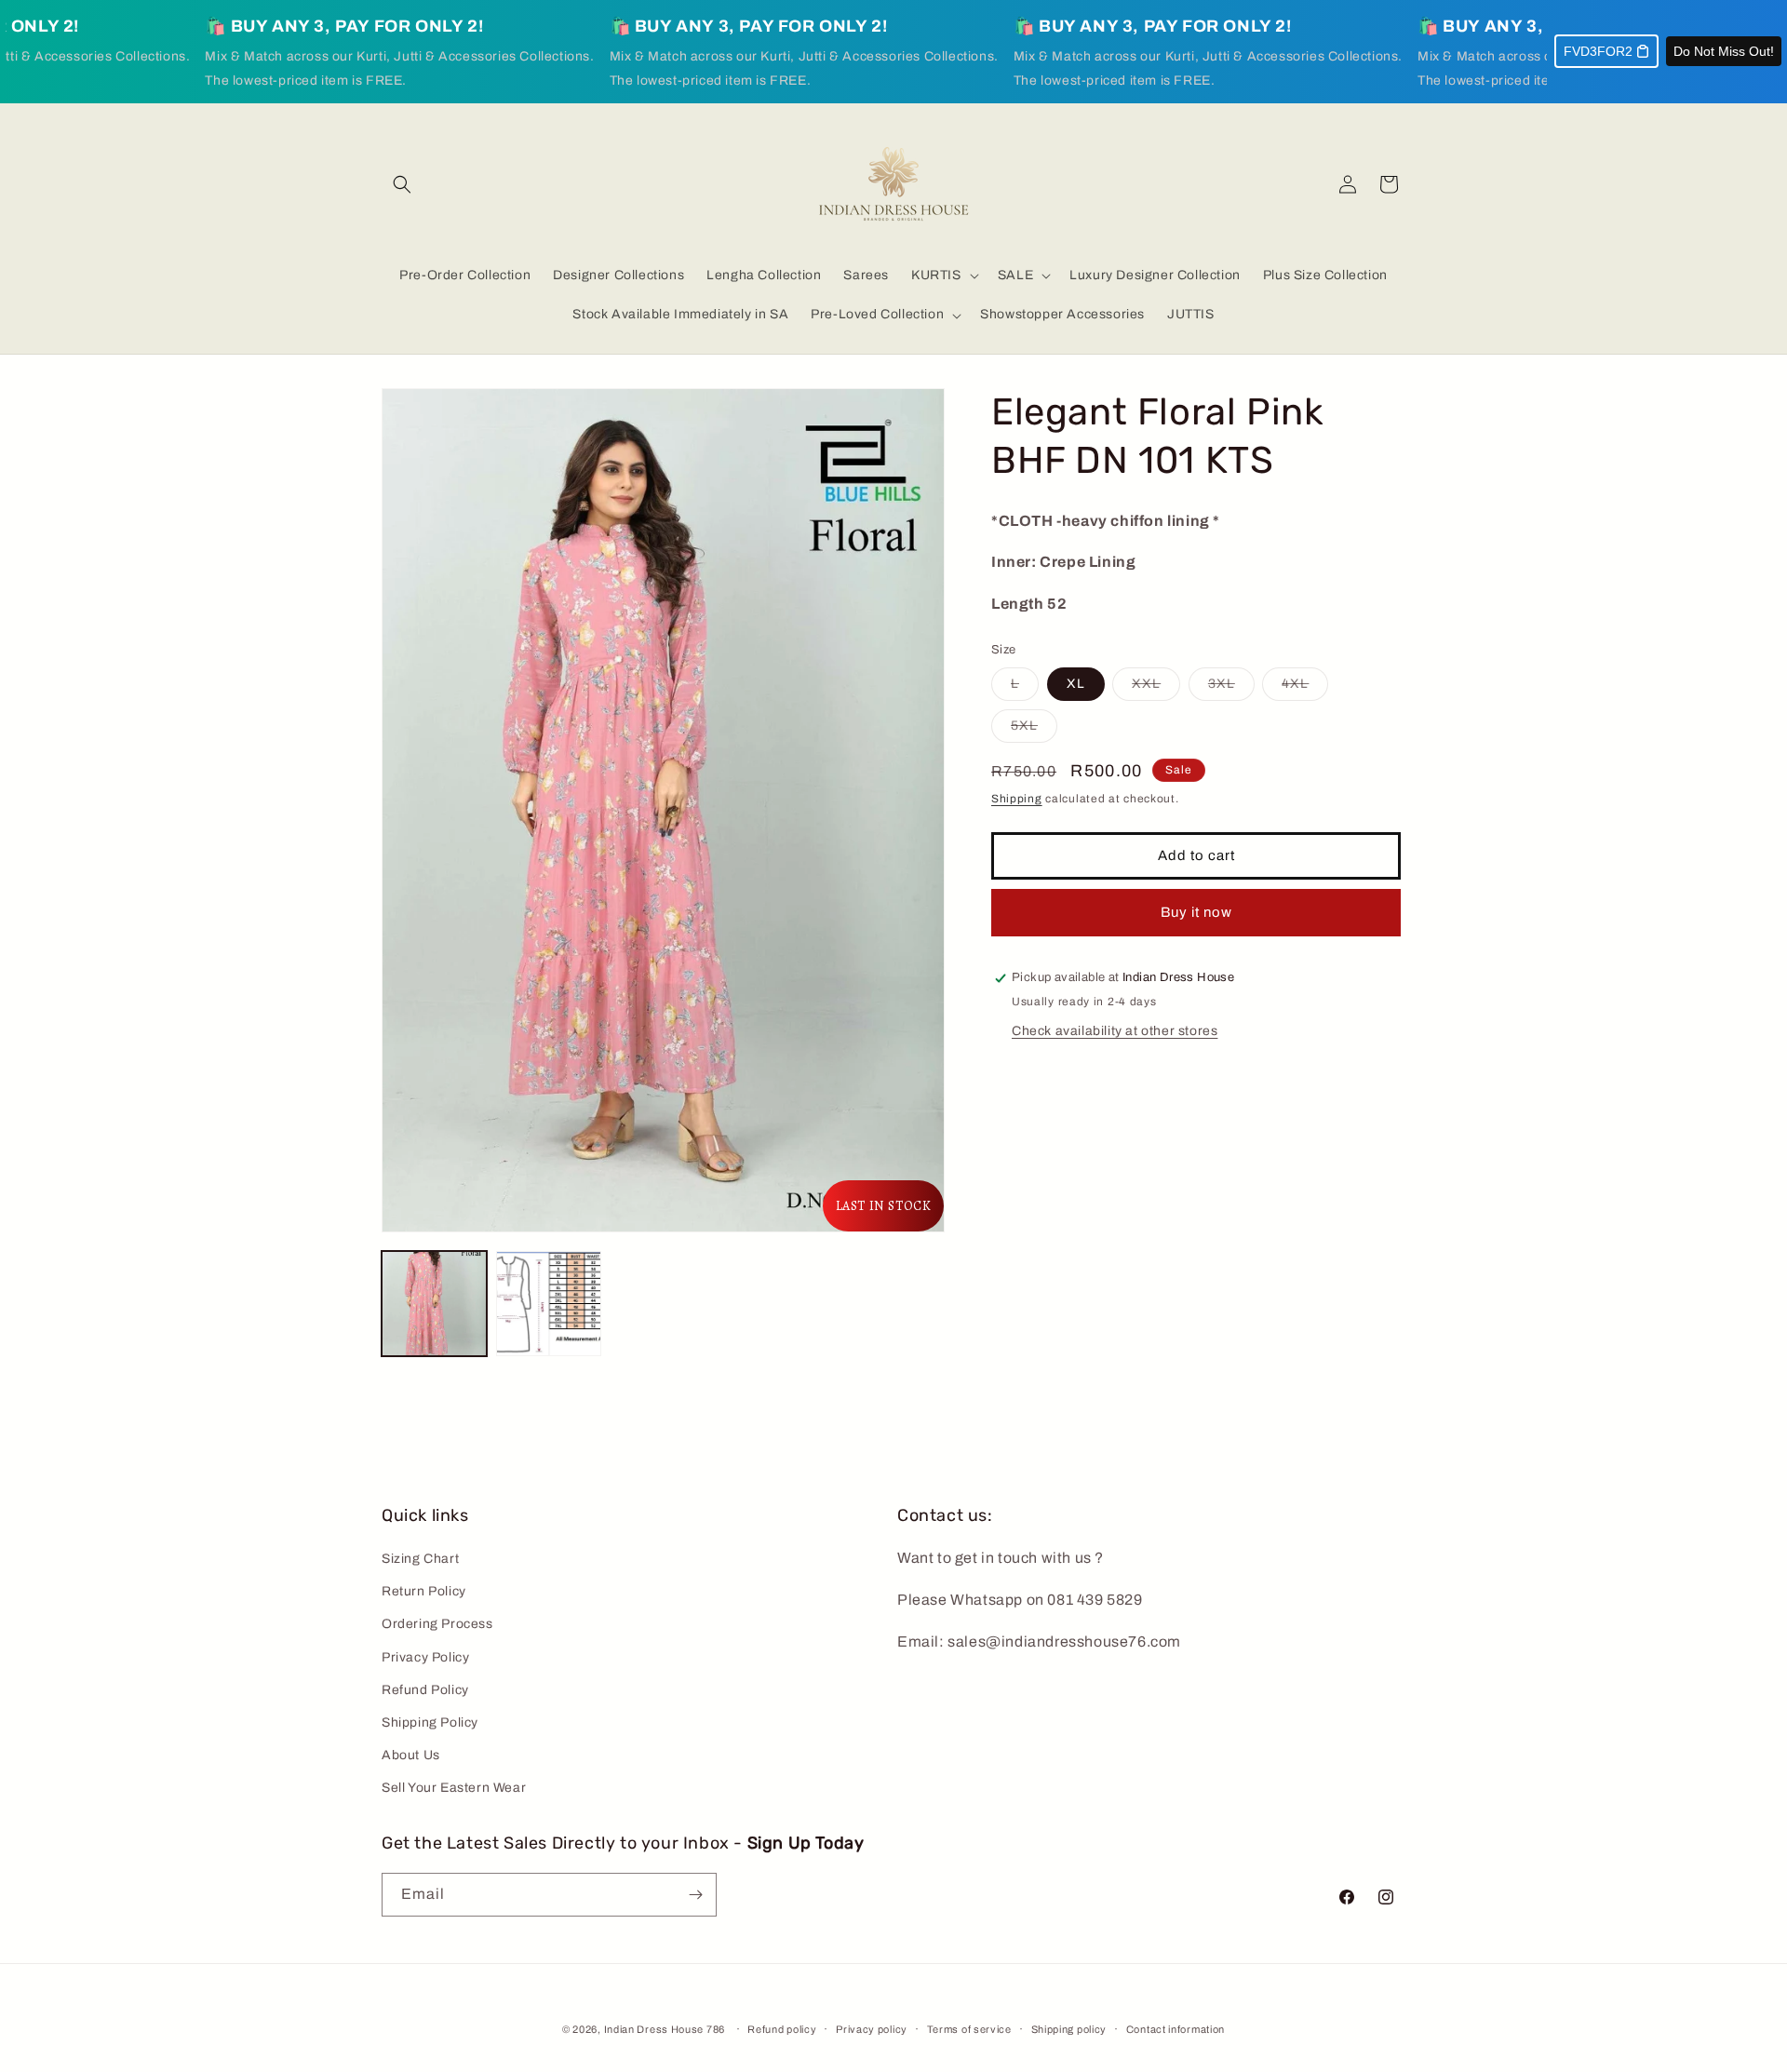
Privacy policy (872, 2029)
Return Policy (424, 1591)
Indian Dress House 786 (665, 2029)
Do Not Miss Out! (1724, 51)
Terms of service (969, 2029)
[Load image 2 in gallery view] (549, 1304)
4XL (1305, 689)
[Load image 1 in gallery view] (434, 1304)
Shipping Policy (430, 1722)
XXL (1156, 689)
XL (1076, 685)
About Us (411, 1755)
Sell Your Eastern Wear (454, 1788)
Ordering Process (437, 1624)
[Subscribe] (695, 1895)
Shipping (1017, 800)
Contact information (1176, 2029)
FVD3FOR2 (1598, 51)
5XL (1034, 731)
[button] (402, 184)
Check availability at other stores (1115, 1031)
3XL (1231, 689)
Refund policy (782, 2029)
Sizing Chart (420, 1559)
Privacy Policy (425, 1657)
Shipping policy (1069, 2029)
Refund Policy (425, 1690)
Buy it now (1196, 912)
